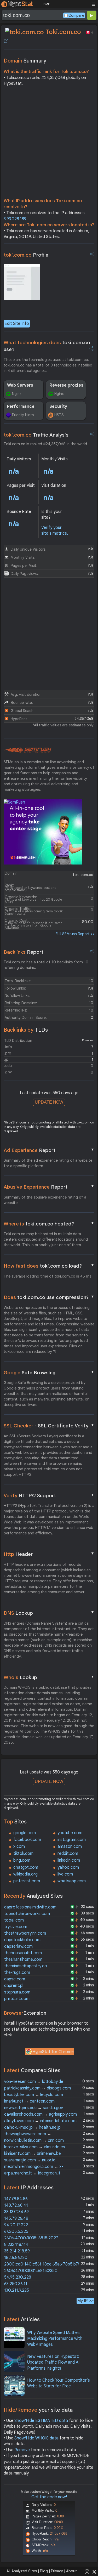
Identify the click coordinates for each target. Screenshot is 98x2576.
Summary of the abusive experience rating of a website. (45, 1200)
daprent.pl (14, 1986)
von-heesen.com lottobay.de (34, 2082)
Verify (49, 1495)
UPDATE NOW (49, 1102)
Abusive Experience (49, 1187)
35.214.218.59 (17, 2251)
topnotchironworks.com (27, 1914)
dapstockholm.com (22, 1940)
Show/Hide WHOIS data (36, 2438)
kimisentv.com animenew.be (33, 2154)
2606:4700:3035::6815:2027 (31, 2238)
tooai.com (14, 1920)
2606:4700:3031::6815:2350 (31, 2271)
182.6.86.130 (16, 2258)
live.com (65, 1874)
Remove (22, 2450)
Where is (49, 1224)
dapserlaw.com (18, 1946)
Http (49, 1554)
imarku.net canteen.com (29, 2101)
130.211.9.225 (17, 2290)
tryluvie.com (16, 1927)
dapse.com (15, 1979)
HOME (46, 4)
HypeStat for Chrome (53, 2052)
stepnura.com (17, 1992)
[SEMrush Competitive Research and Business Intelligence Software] (28, 750)
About (71, 2571)
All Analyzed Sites (22, 2571)
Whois (49, 1677)
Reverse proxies (66, 385)
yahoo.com (68, 1867)
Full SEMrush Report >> (75, 934)
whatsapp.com (72, 1881)
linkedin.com (69, 1860)
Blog (44, 2571)
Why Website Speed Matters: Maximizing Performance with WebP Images (55, 2339)
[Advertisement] (49, 143)
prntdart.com (17, 1999)
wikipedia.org (25, 1874)
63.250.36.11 (16, 2284)
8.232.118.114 (16, 2245)
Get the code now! (49, 2497)
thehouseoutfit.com (23, 1953)
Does (49, 1297)
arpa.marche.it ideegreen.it (32, 2173)
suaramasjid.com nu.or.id (30, 2160)
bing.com (22, 1860)
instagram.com (72, 1840)
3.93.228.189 (15, 219)
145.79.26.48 (16, 2218)
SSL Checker (49, 1426)
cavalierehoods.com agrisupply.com (41, 2114)
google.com (25, 1833)
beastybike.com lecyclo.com (34, 2095)
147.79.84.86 (16, 2199)
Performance (21, 406)
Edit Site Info (17, 324)
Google (49, 1372)
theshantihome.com (23, 1959)
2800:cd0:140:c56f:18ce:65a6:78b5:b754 (44, 2264)
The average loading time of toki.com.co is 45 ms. (48, 1276)
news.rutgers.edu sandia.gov (34, 2108)
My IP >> (85, 2301)
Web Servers (20, 385)
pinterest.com (27, 1881)
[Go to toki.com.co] (6, 41)
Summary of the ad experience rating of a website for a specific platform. (48, 1163)
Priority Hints (23, 415)
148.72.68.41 (16, 2205)
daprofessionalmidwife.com (30, 1907)
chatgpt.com (26, 1867)
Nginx (17, 394)
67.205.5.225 (16, 2232)
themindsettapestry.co (26, 1966)
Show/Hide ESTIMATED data (41, 2421)
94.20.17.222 (16, 2225)
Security (58, 406)
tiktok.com (23, 1854)
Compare (76, 15)
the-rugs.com (17, 1973)
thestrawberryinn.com (25, 1933)
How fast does (49, 1266)
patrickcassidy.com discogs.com (38, 2088)
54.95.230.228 (18, 2277)
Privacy (57, 2571)
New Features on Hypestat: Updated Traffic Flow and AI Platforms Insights (53, 2362)
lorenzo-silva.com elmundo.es (35, 2147)
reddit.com (68, 1854)
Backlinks (24, 952)
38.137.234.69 (16, 2212)
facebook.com (27, 1840)
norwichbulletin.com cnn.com (34, 2140)
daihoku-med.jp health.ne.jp (32, 2127)
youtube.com (70, 1833)
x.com (19, 1846)
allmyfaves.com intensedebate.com (40, 2121)
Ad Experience (49, 1150)
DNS (49, 1613)
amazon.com (70, 1846)
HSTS (59, 415)
